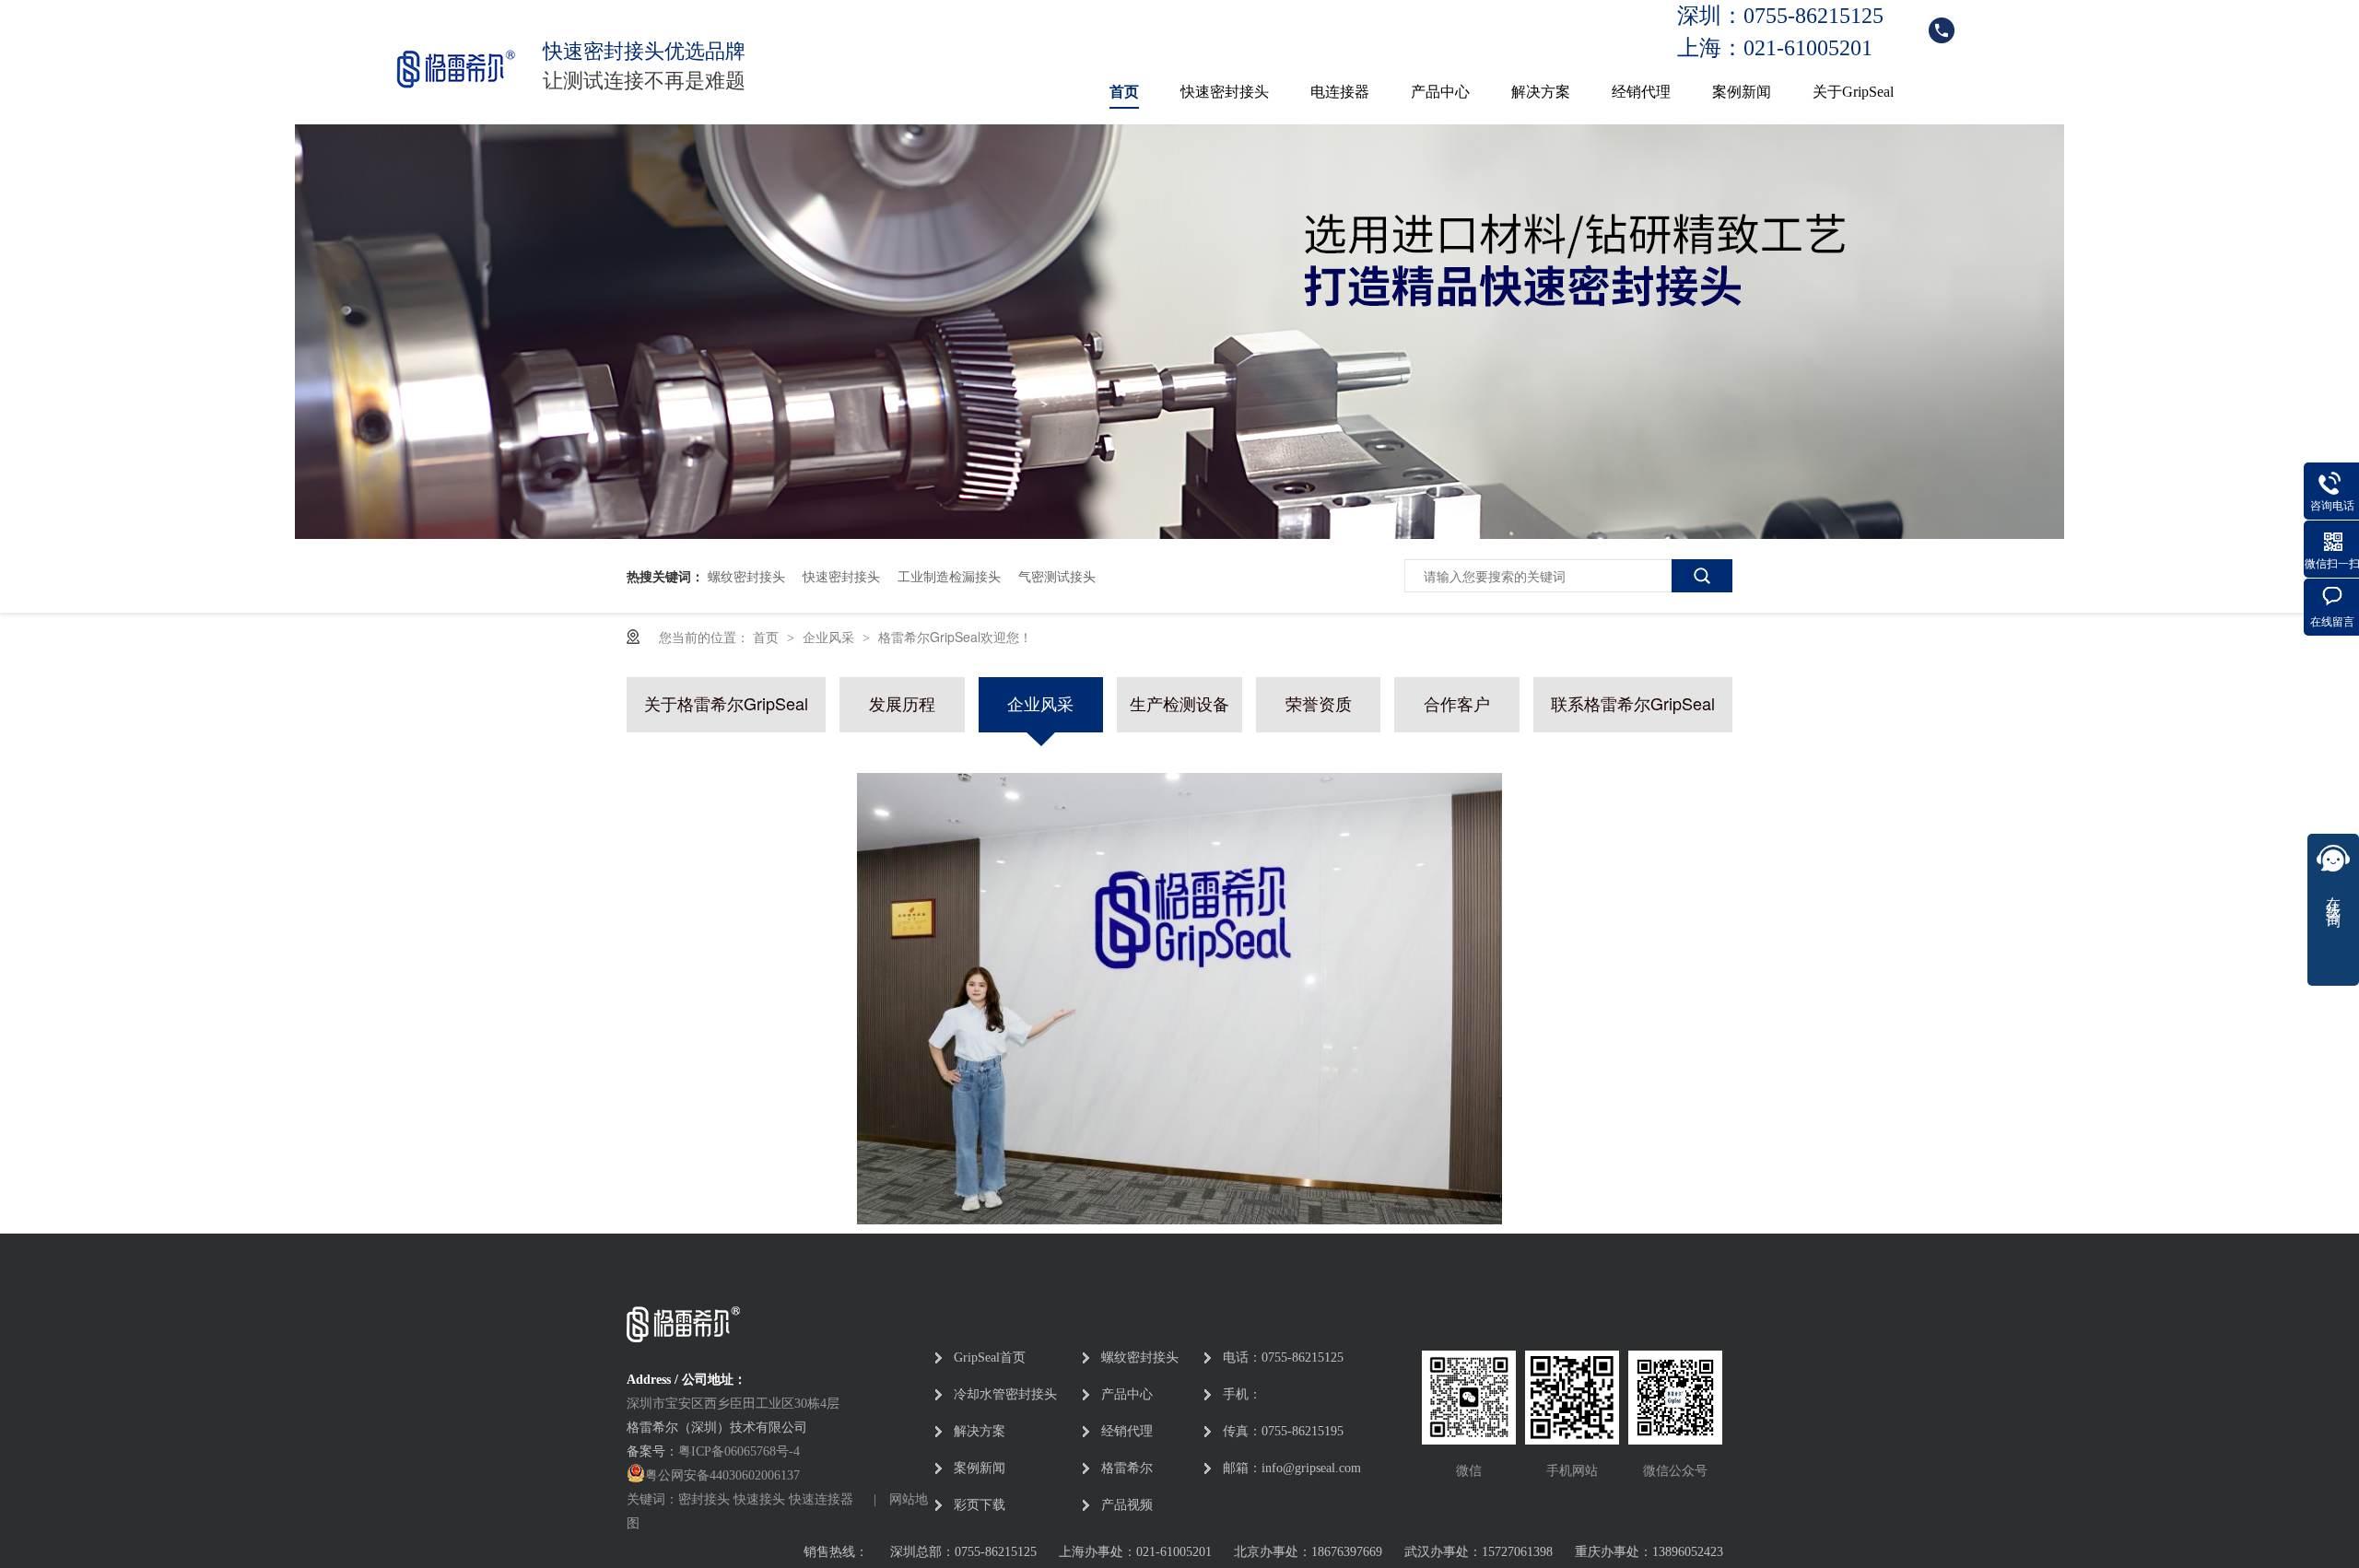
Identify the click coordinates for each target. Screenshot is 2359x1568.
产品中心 (1440, 92)
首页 (1124, 92)
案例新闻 (1742, 92)
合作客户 (1457, 702)
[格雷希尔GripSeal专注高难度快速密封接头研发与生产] (1179, 533)
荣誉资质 (1319, 702)
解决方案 (1541, 92)
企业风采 (830, 637)
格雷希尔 (1127, 1468)
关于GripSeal (1853, 92)
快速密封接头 (1225, 92)
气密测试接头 (1057, 576)
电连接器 (1340, 92)
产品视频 (1127, 1505)
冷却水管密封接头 (1005, 1394)
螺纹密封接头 (746, 576)
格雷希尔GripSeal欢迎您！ (955, 637)
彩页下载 (980, 1505)
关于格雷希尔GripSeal (726, 702)
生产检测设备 (1179, 702)
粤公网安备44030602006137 (722, 1475)
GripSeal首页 (990, 1357)
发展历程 (902, 702)
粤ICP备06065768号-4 (739, 1451)
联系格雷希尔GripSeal (1633, 702)
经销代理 (1641, 92)
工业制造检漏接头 (949, 576)
